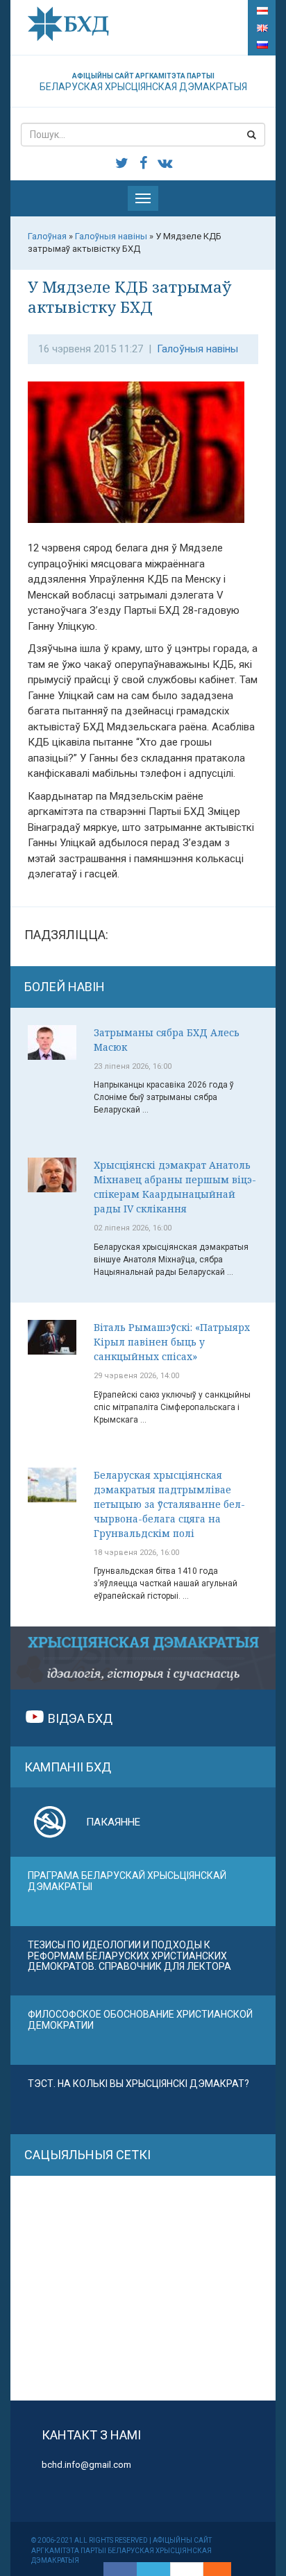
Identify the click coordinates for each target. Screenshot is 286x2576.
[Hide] (224, 2569)
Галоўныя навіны (197, 349)
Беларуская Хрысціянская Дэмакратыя (143, 82)
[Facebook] (120, 2569)
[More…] (210, 2569)
